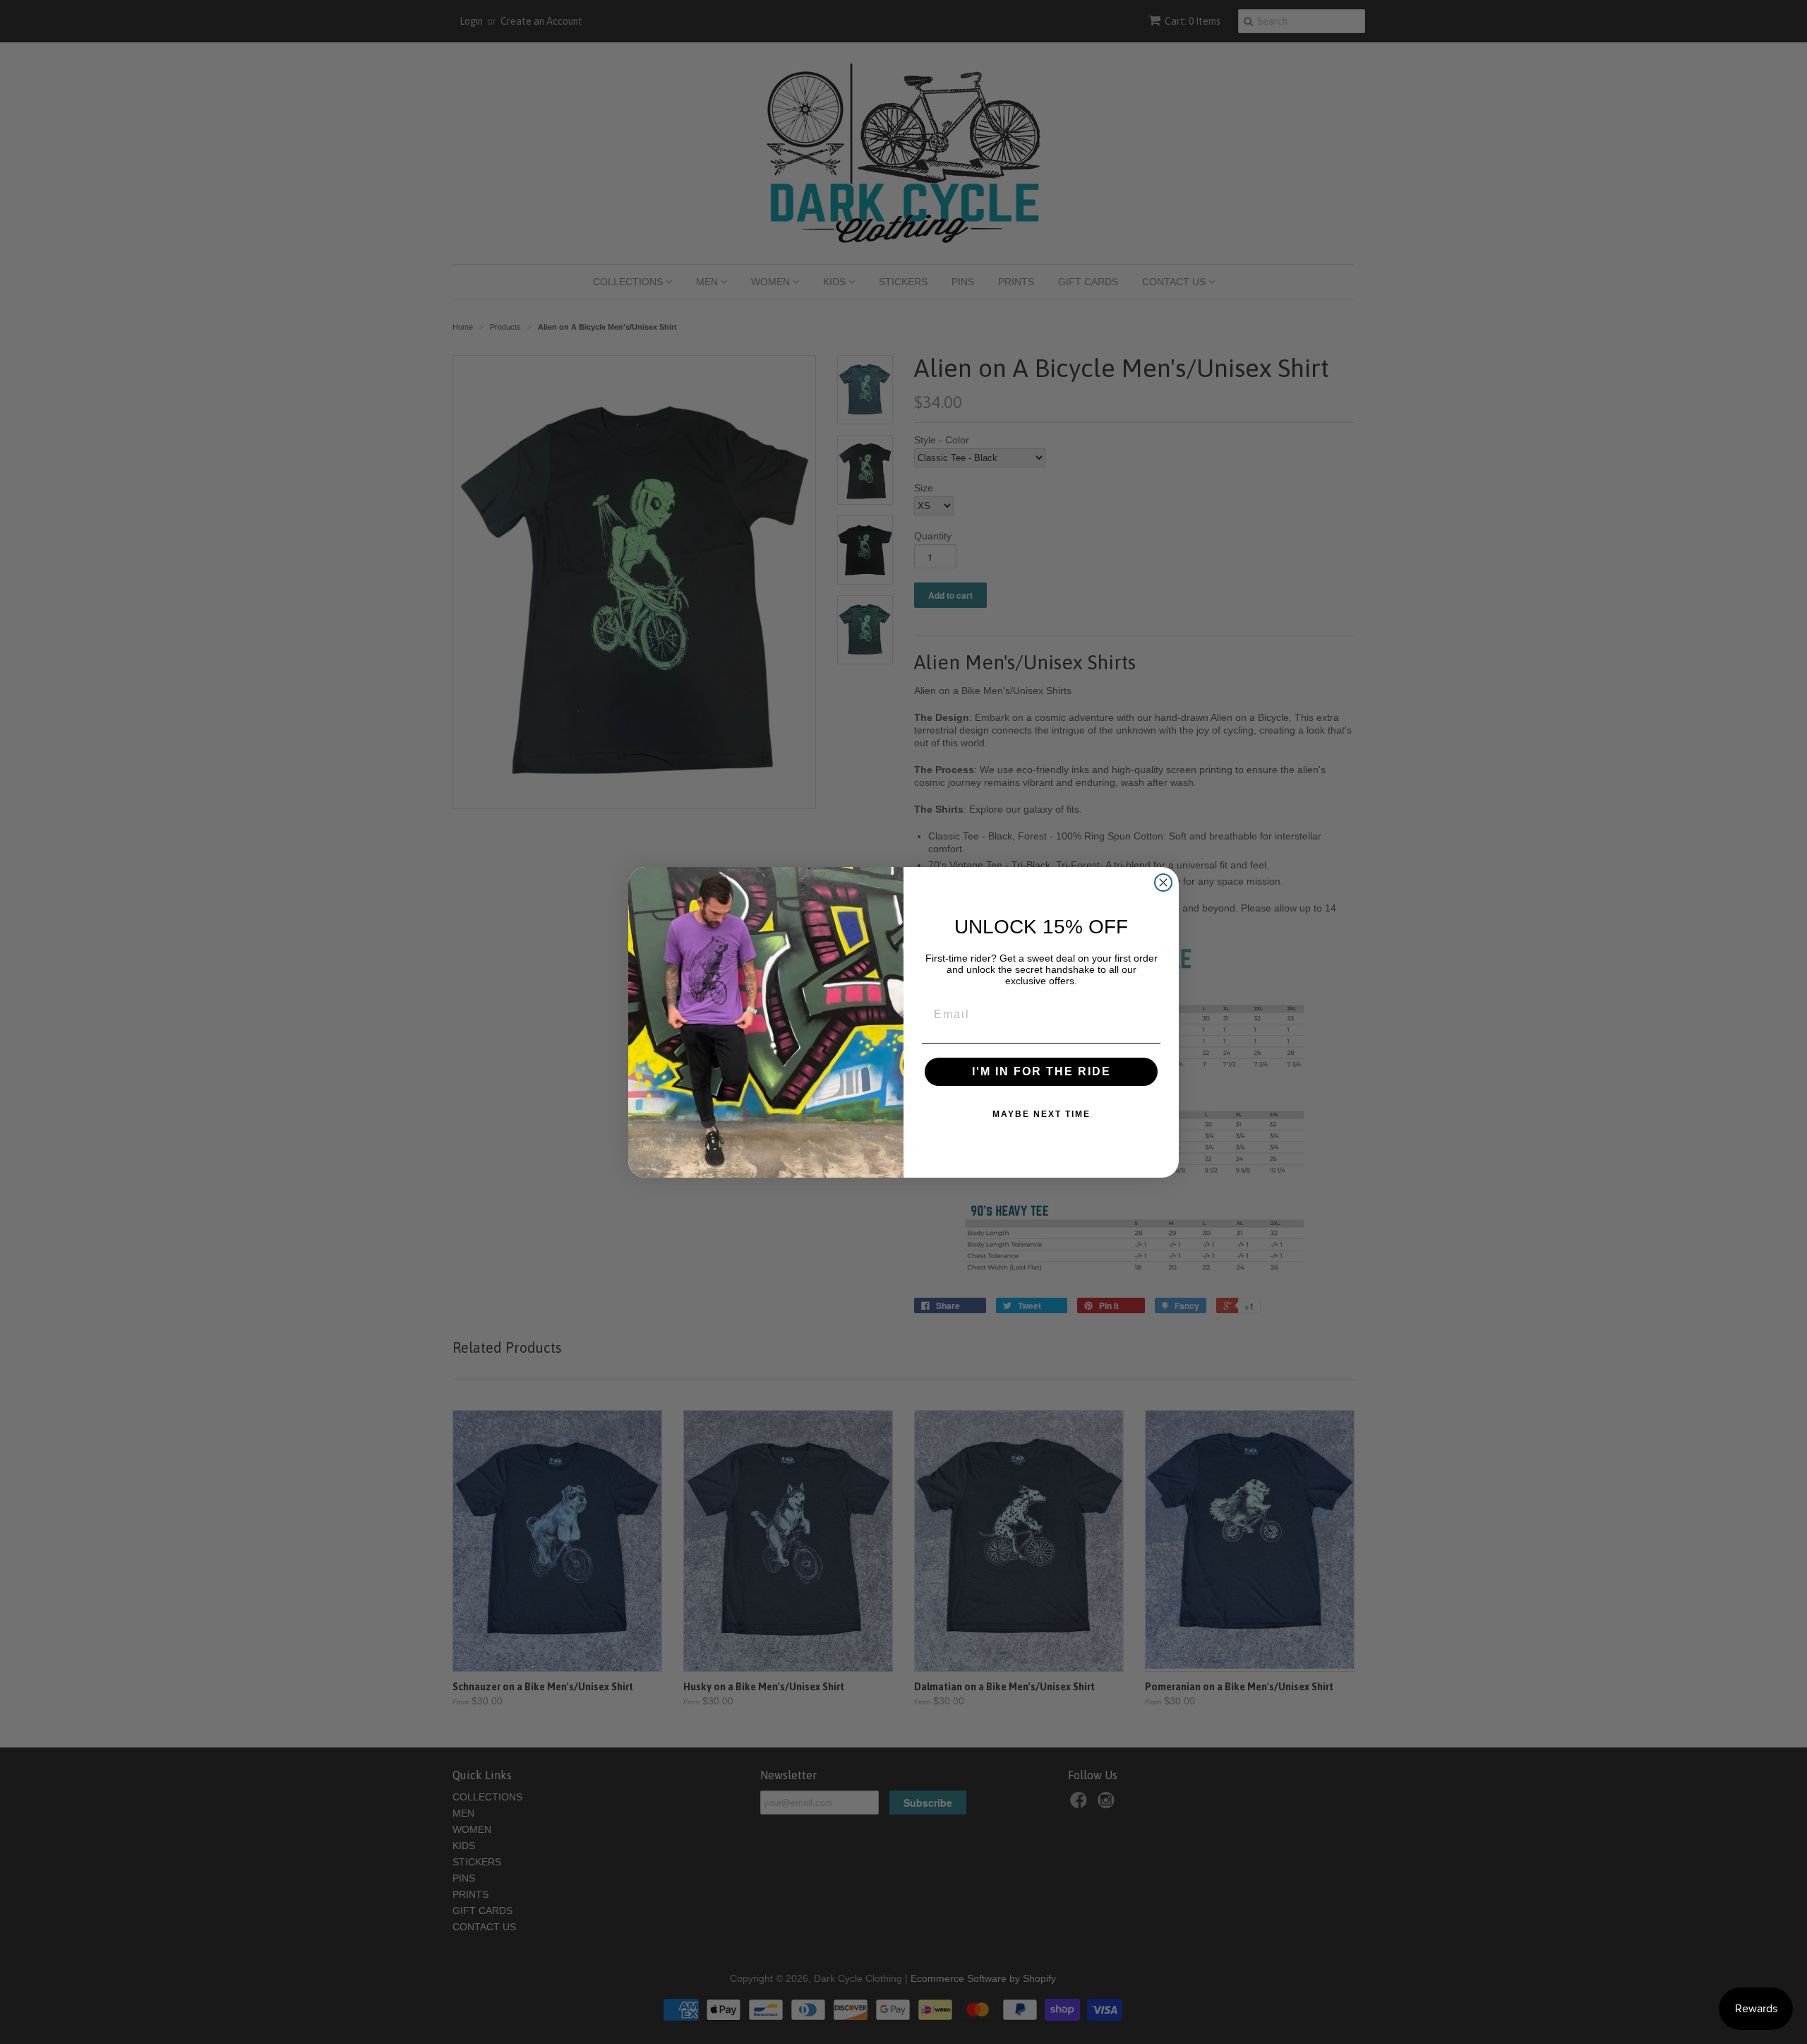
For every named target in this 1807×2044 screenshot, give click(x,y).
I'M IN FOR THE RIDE (1041, 1071)
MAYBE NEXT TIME (1041, 1114)
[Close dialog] (1163, 883)
